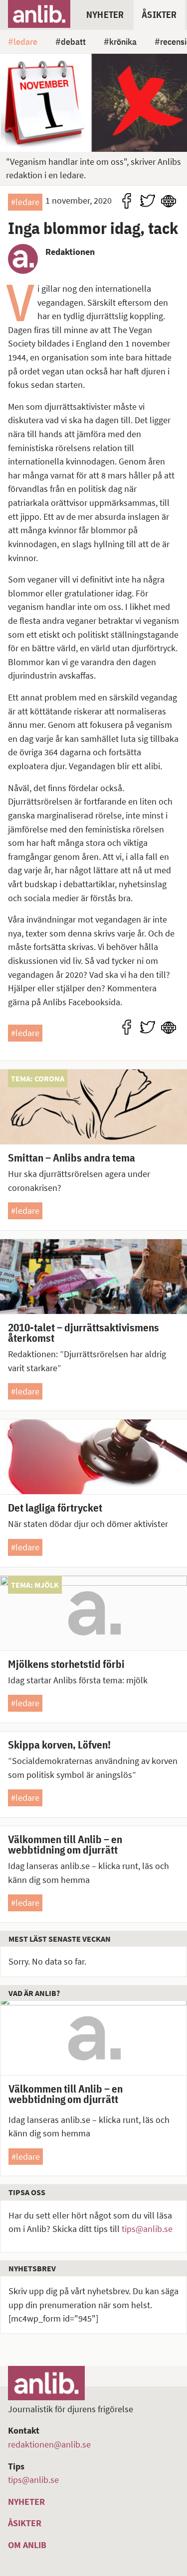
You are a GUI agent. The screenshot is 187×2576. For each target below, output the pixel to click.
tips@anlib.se (147, 2229)
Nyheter (105, 14)
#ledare (25, 202)
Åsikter (159, 14)
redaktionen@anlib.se (49, 2444)
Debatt (73, 41)
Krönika (123, 41)
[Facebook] (127, 201)
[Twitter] (148, 201)
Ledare (25, 41)
